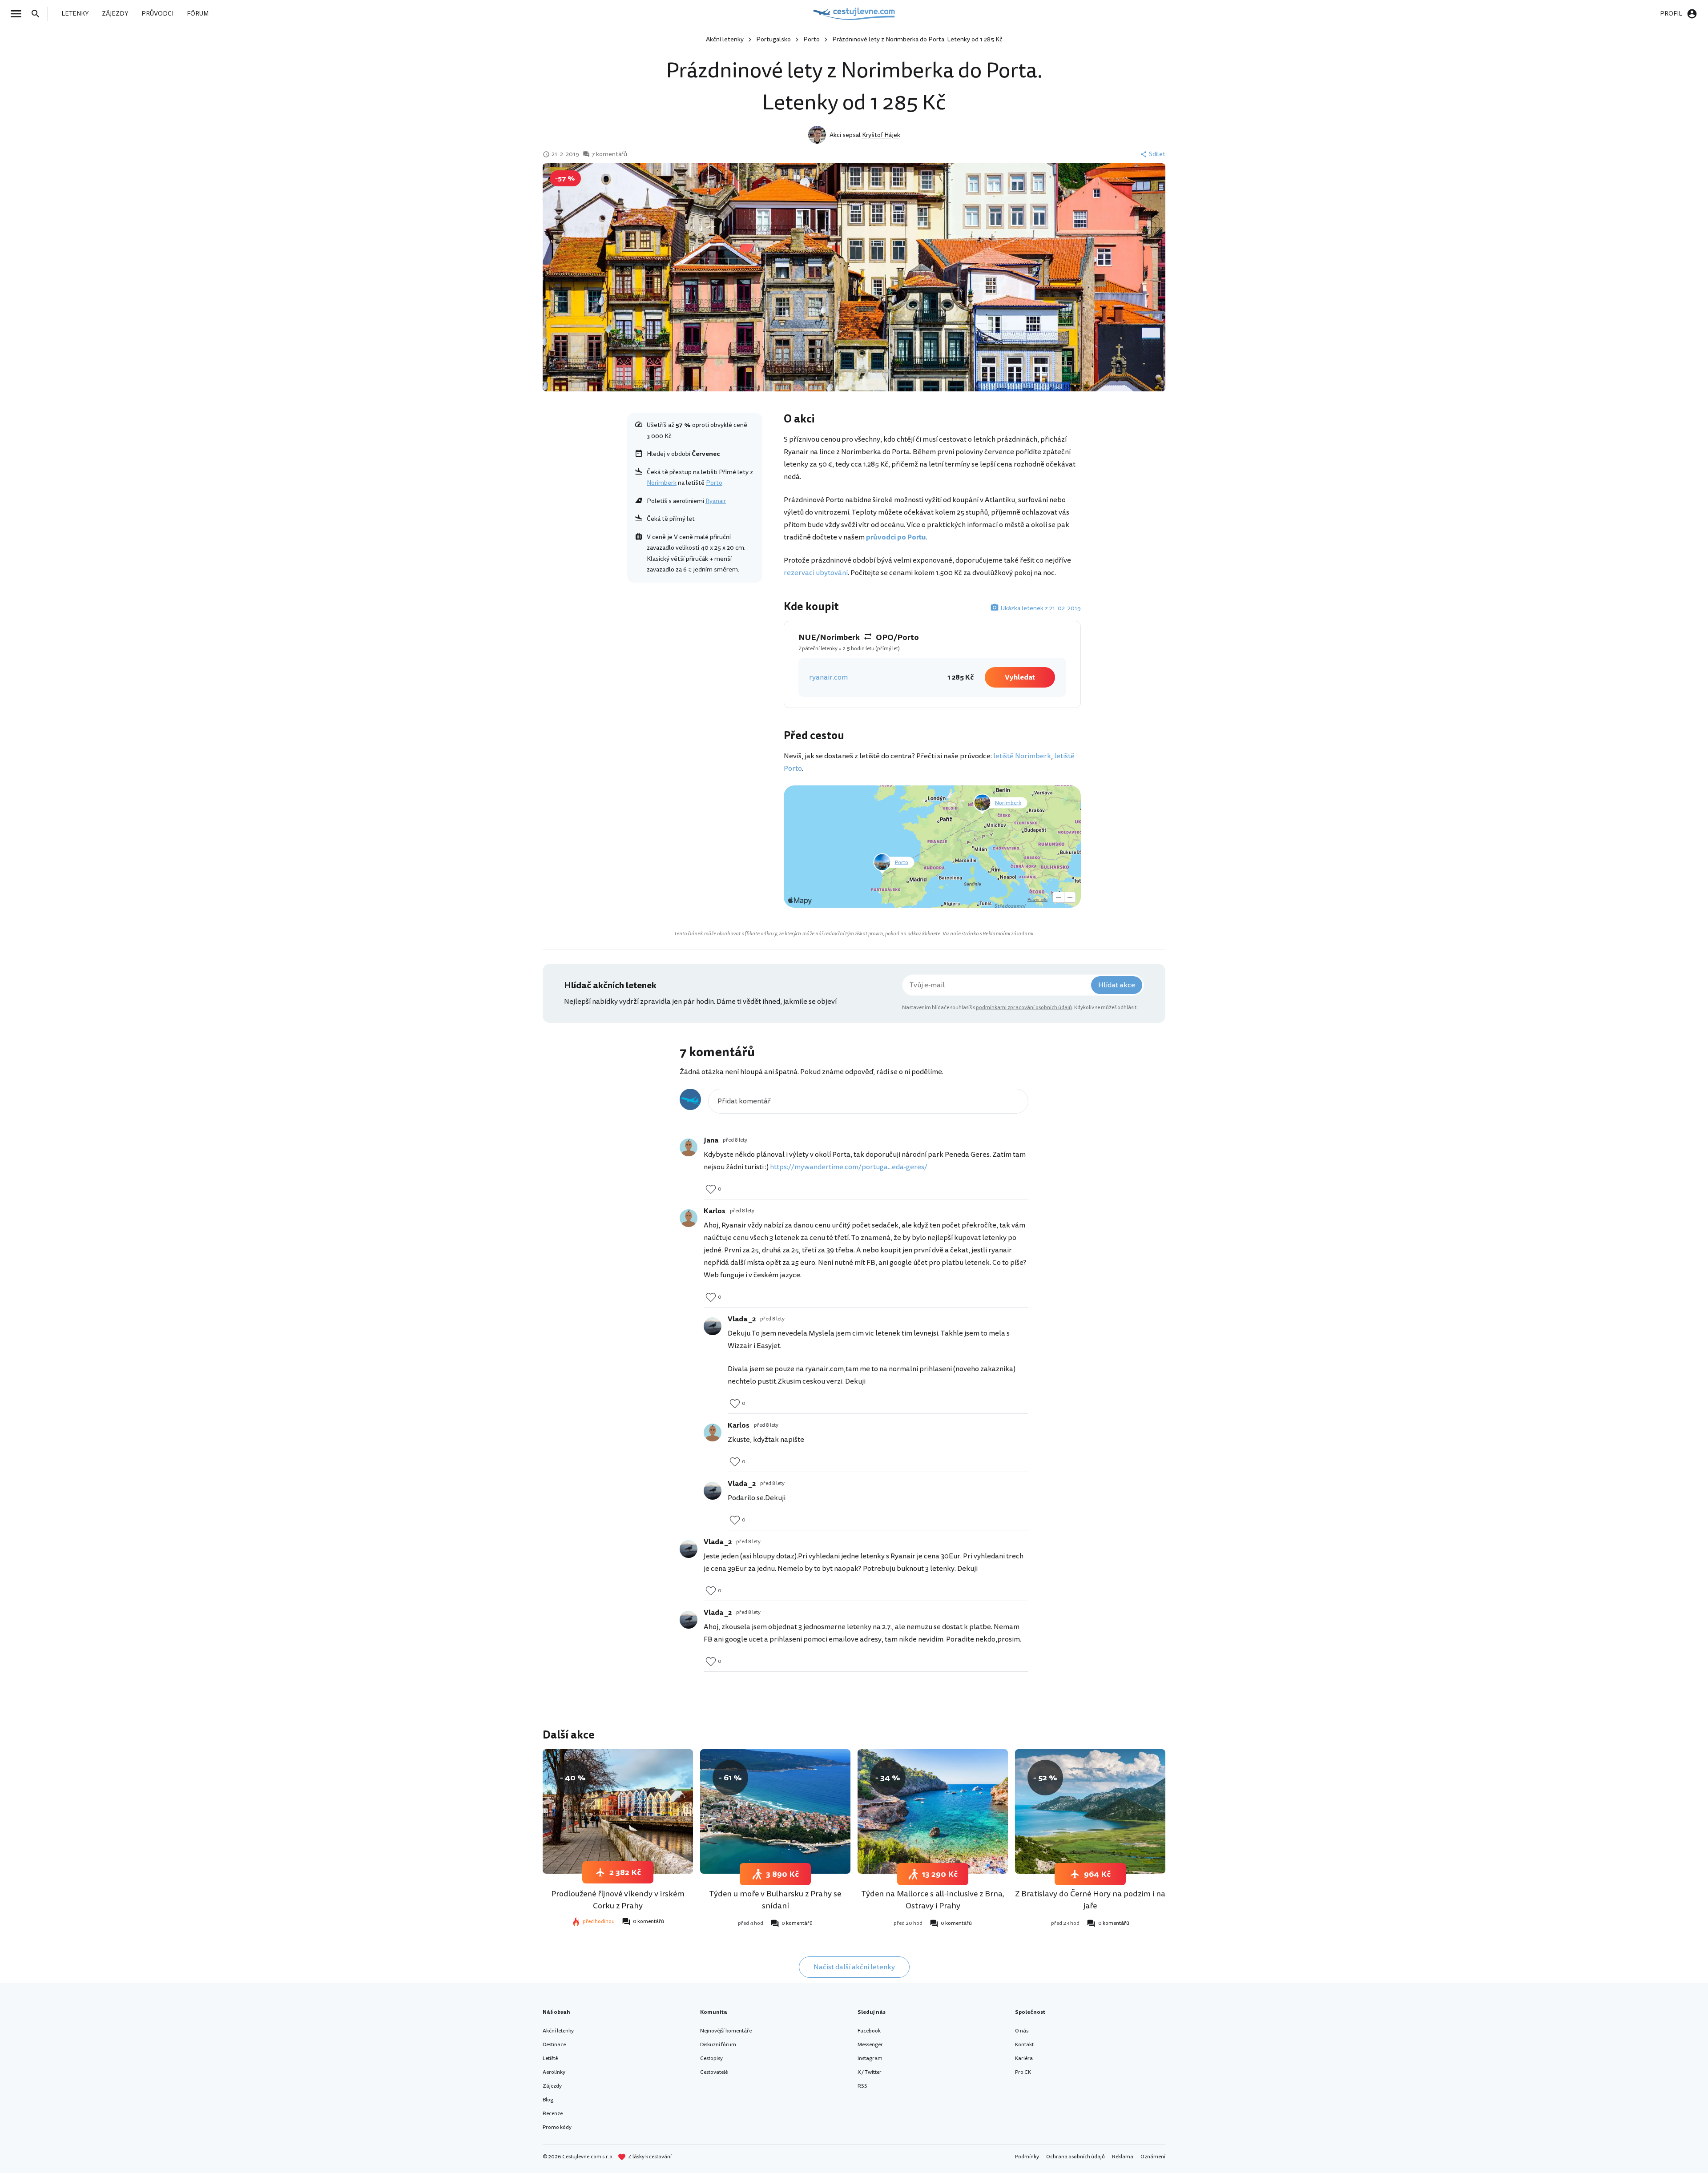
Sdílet (1157, 154)
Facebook (869, 2031)
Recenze (553, 2114)
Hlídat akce (1117, 985)
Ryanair (716, 501)
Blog (548, 2100)
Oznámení (1153, 2157)
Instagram (870, 2058)
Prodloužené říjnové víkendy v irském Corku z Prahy (618, 1900)
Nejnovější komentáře (726, 2031)
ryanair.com (828, 677)
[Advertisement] (695, 652)
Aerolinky (554, 2072)
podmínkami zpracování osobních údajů (1024, 1008)
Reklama (1123, 2157)
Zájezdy (552, 2086)
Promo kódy (557, 2127)
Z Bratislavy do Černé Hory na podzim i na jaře (1090, 1900)
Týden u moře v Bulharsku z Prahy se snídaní (775, 1900)
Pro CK (1023, 2072)
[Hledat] (38, 14)
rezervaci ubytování (816, 573)
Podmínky (1027, 2157)
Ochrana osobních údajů (1076, 2157)
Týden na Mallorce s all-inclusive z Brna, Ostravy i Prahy (933, 1900)
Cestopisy (711, 2058)
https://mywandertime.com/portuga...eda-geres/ (849, 1167)
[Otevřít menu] (19, 14)
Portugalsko (773, 39)
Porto (812, 39)
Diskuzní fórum (718, 2045)
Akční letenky (725, 39)
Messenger (870, 2045)
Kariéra (1024, 2058)
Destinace (554, 2045)
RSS (862, 2086)
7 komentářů (609, 154)
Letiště (550, 2058)
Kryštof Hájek (881, 135)
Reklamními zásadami (1008, 934)
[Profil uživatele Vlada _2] (713, 1326)
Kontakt (1024, 2045)
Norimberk (662, 483)
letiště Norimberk (1022, 756)
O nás (1022, 2031)
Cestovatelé (714, 2072)
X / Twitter (870, 2072)
